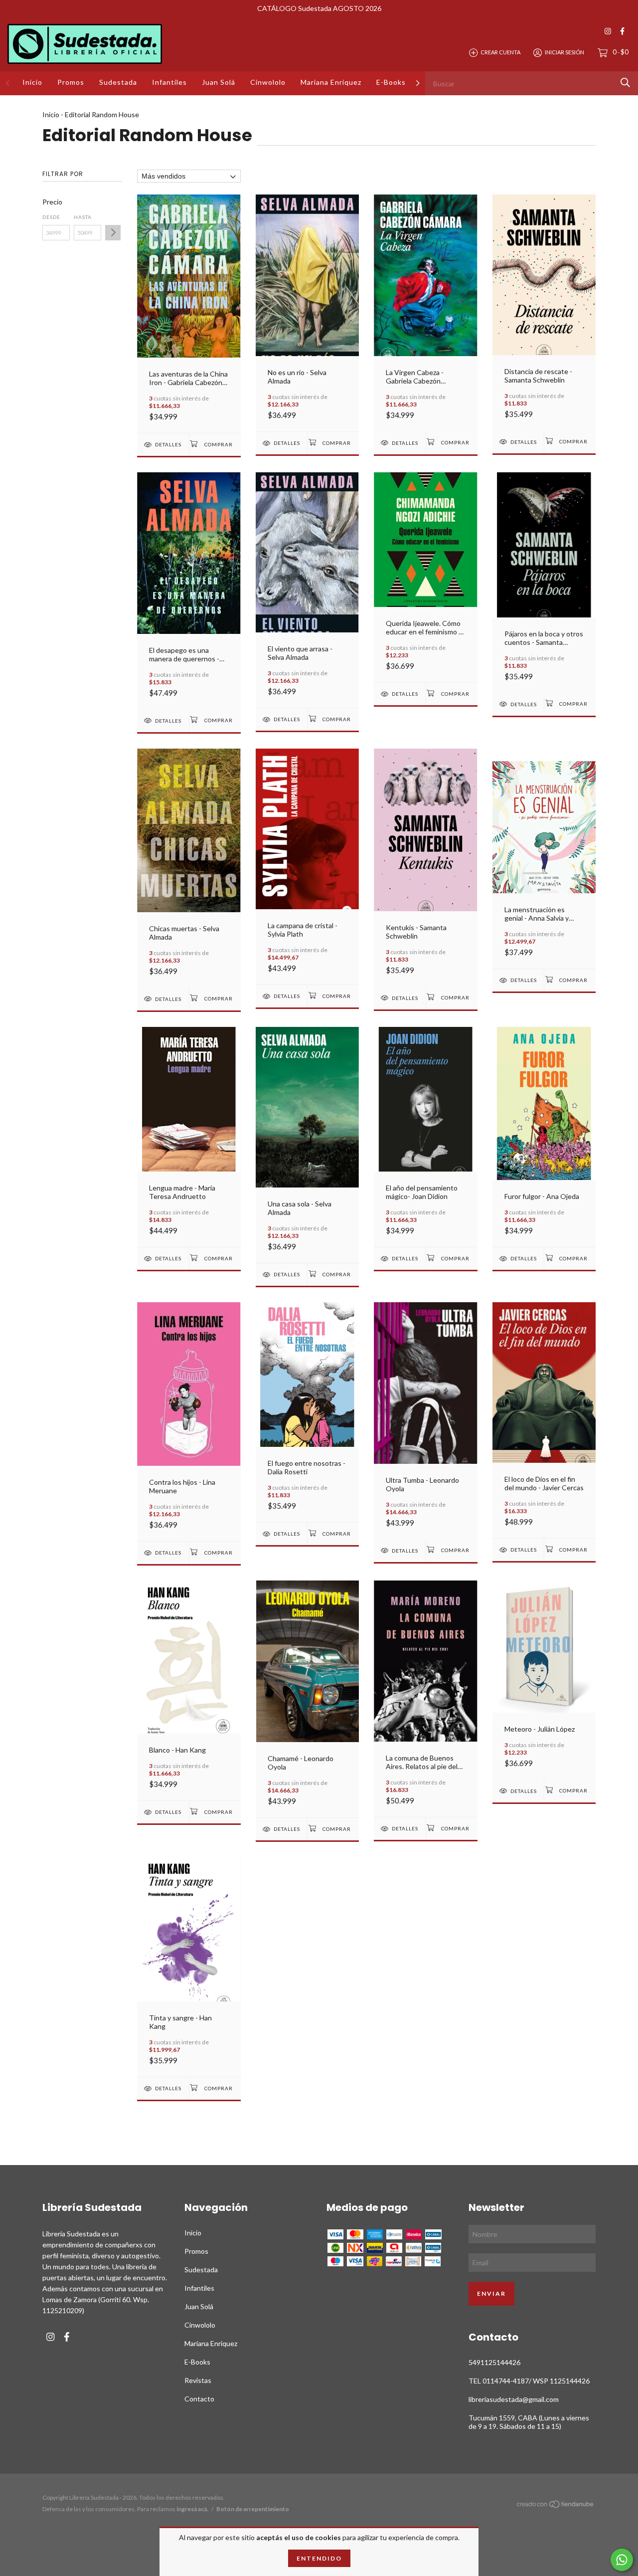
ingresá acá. (192, 2509)
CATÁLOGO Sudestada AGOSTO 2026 (319, 8)
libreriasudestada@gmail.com (514, 2399)
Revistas (198, 2380)
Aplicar (113, 233)
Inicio (32, 82)
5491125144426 (494, 2362)
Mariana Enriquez (331, 82)
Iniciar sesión (564, 52)
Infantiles (169, 82)
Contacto (199, 2399)
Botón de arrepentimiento (253, 2509)
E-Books (391, 82)
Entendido (319, 2558)
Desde (51, 217)
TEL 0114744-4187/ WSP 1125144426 (529, 2381)
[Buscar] (625, 83)
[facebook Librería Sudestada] (622, 31)
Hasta (83, 217)
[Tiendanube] (556, 2506)
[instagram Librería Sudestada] (608, 31)
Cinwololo (268, 82)
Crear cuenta (500, 52)
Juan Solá (219, 82)
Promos (71, 82)
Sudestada (118, 82)
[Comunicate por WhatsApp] (622, 2560)
